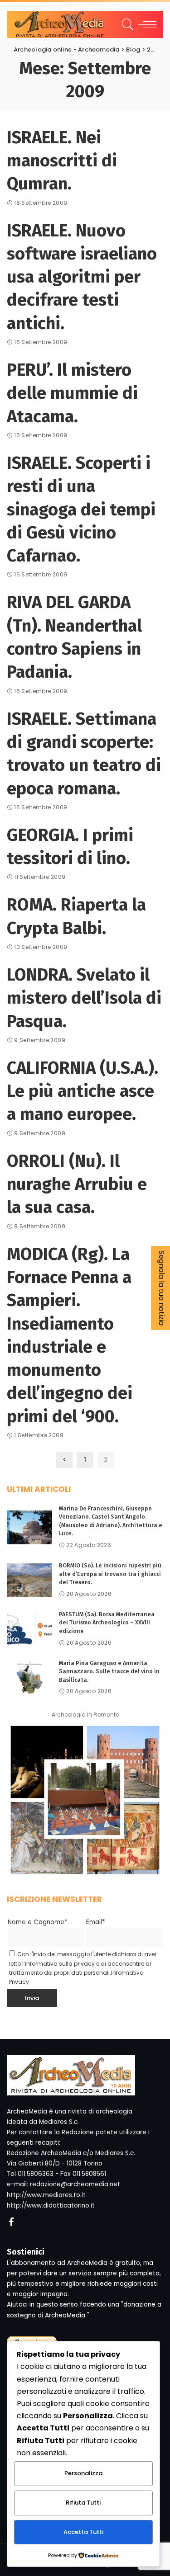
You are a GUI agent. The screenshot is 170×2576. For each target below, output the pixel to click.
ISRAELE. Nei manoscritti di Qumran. (62, 161)
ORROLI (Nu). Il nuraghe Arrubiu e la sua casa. (77, 1184)
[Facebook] (11, 2222)
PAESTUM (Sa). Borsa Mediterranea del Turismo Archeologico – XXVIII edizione (107, 1623)
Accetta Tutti (83, 2532)
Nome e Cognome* (38, 1922)
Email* (96, 1922)
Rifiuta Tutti (83, 2503)
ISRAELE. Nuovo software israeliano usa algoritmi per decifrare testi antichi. (82, 277)
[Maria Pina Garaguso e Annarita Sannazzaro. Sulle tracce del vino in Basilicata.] (29, 1678)
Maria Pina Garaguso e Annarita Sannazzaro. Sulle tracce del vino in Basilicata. (109, 1671)
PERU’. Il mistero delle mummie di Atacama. (72, 393)
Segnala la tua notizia (162, 1288)
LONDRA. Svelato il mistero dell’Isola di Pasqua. (84, 998)
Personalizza (83, 2473)
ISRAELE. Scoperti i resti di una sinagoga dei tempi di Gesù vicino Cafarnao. (81, 509)
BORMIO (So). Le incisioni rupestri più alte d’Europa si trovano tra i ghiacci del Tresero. (110, 1574)
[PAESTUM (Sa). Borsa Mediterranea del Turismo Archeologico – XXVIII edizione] (29, 1629)
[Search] (126, 24)
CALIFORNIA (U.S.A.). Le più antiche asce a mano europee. (83, 1091)
